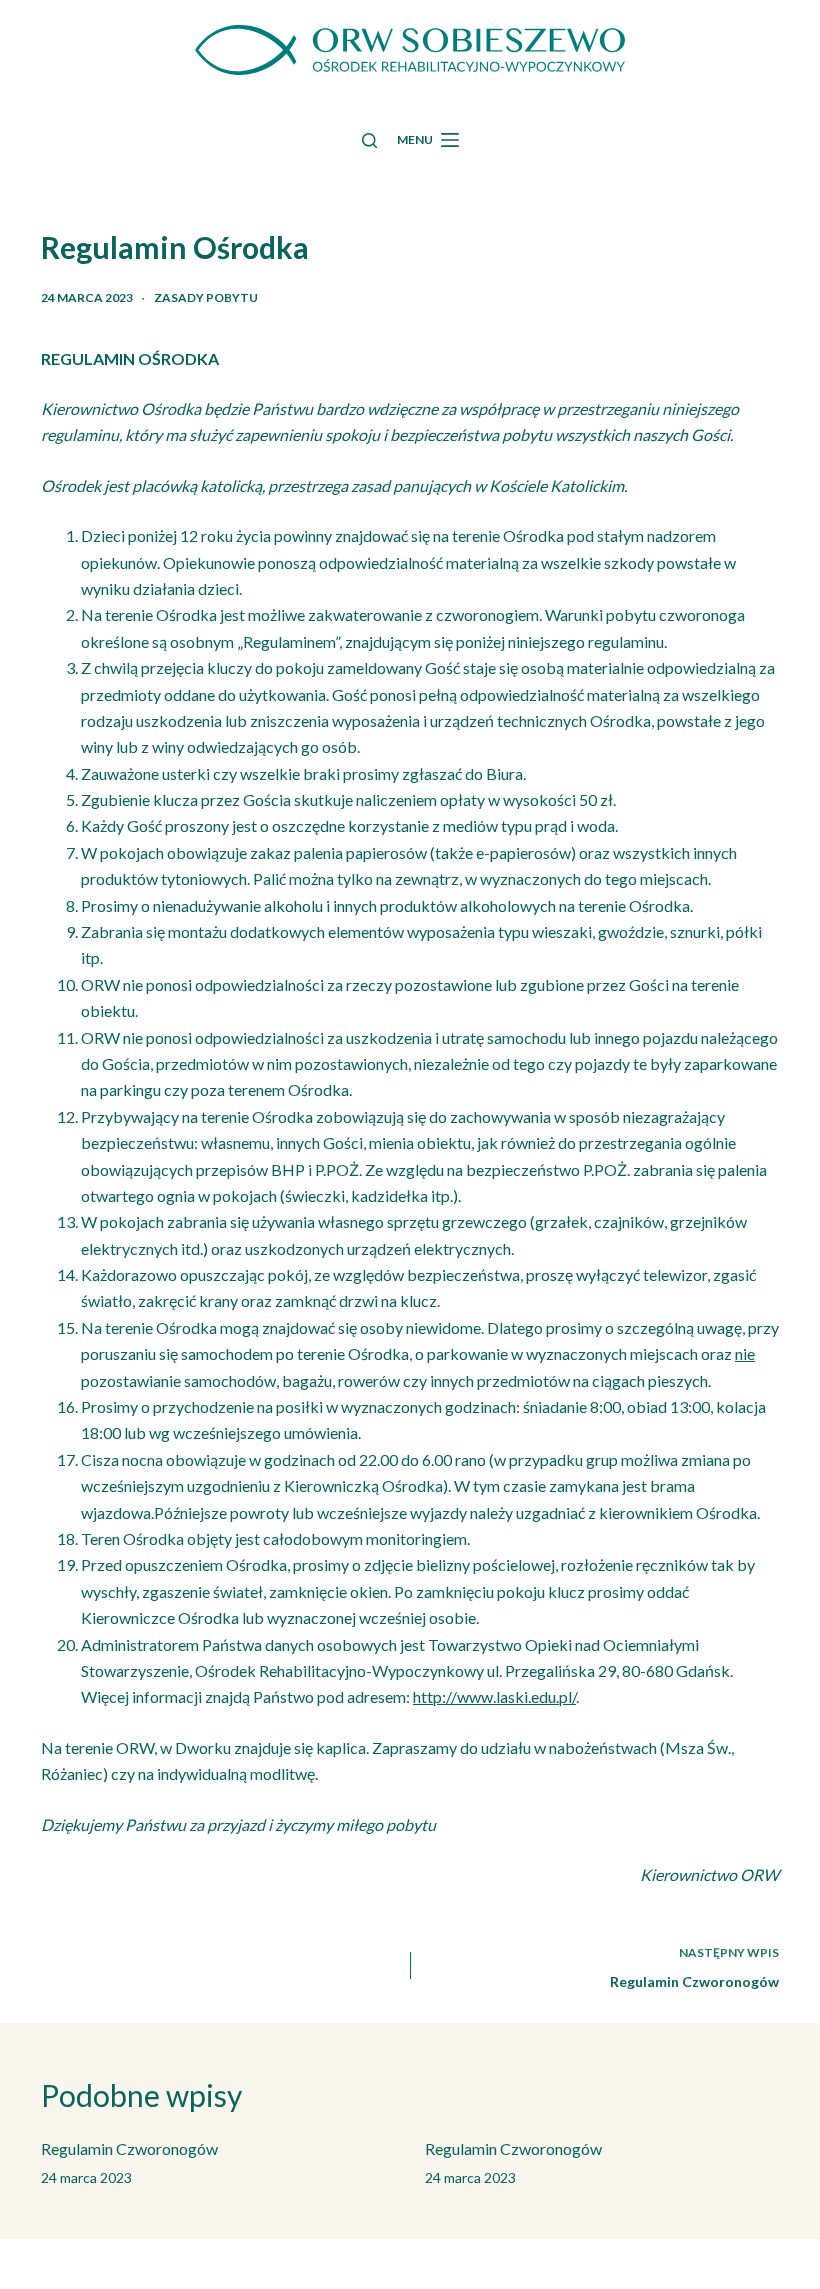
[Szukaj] (369, 140)
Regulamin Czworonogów (129, 2148)
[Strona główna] (410, 50)
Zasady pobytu (206, 297)
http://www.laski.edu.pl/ (494, 1696)
